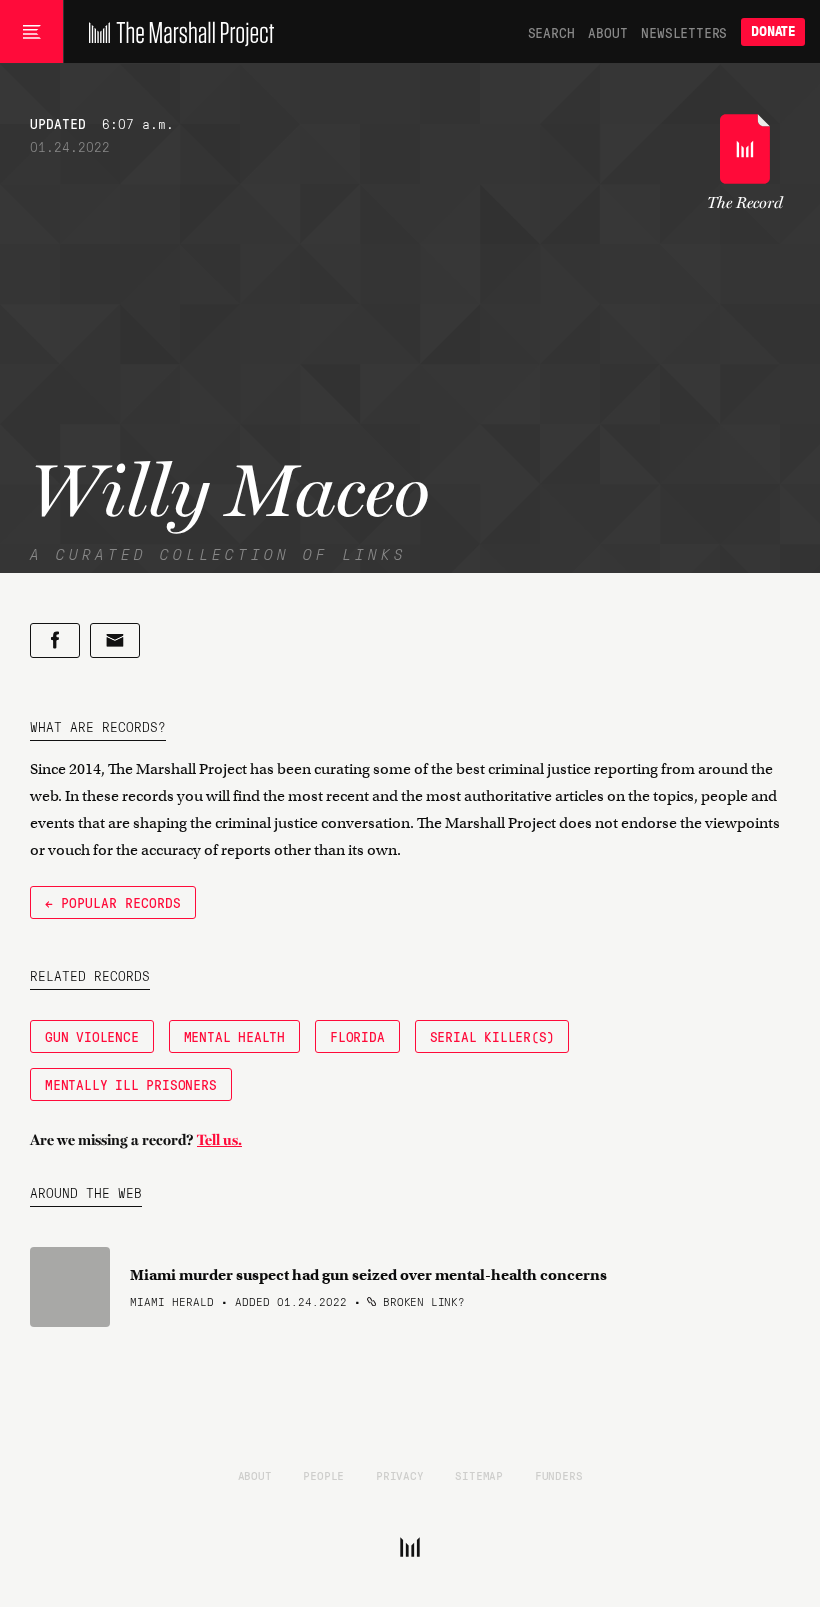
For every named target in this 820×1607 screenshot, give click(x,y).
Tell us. (219, 1140)
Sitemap (479, 1475)
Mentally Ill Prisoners (131, 1084)
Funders (559, 1475)
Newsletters (684, 32)
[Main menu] (31, 32)
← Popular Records (113, 902)
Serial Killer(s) (492, 1036)
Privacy (400, 1475)
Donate (773, 31)
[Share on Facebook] (55, 640)
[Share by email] (115, 640)
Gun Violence (92, 1036)
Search (551, 32)
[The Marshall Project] (176, 32)
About (607, 32)
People (323, 1475)
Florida (357, 1036)
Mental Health (234, 1036)
